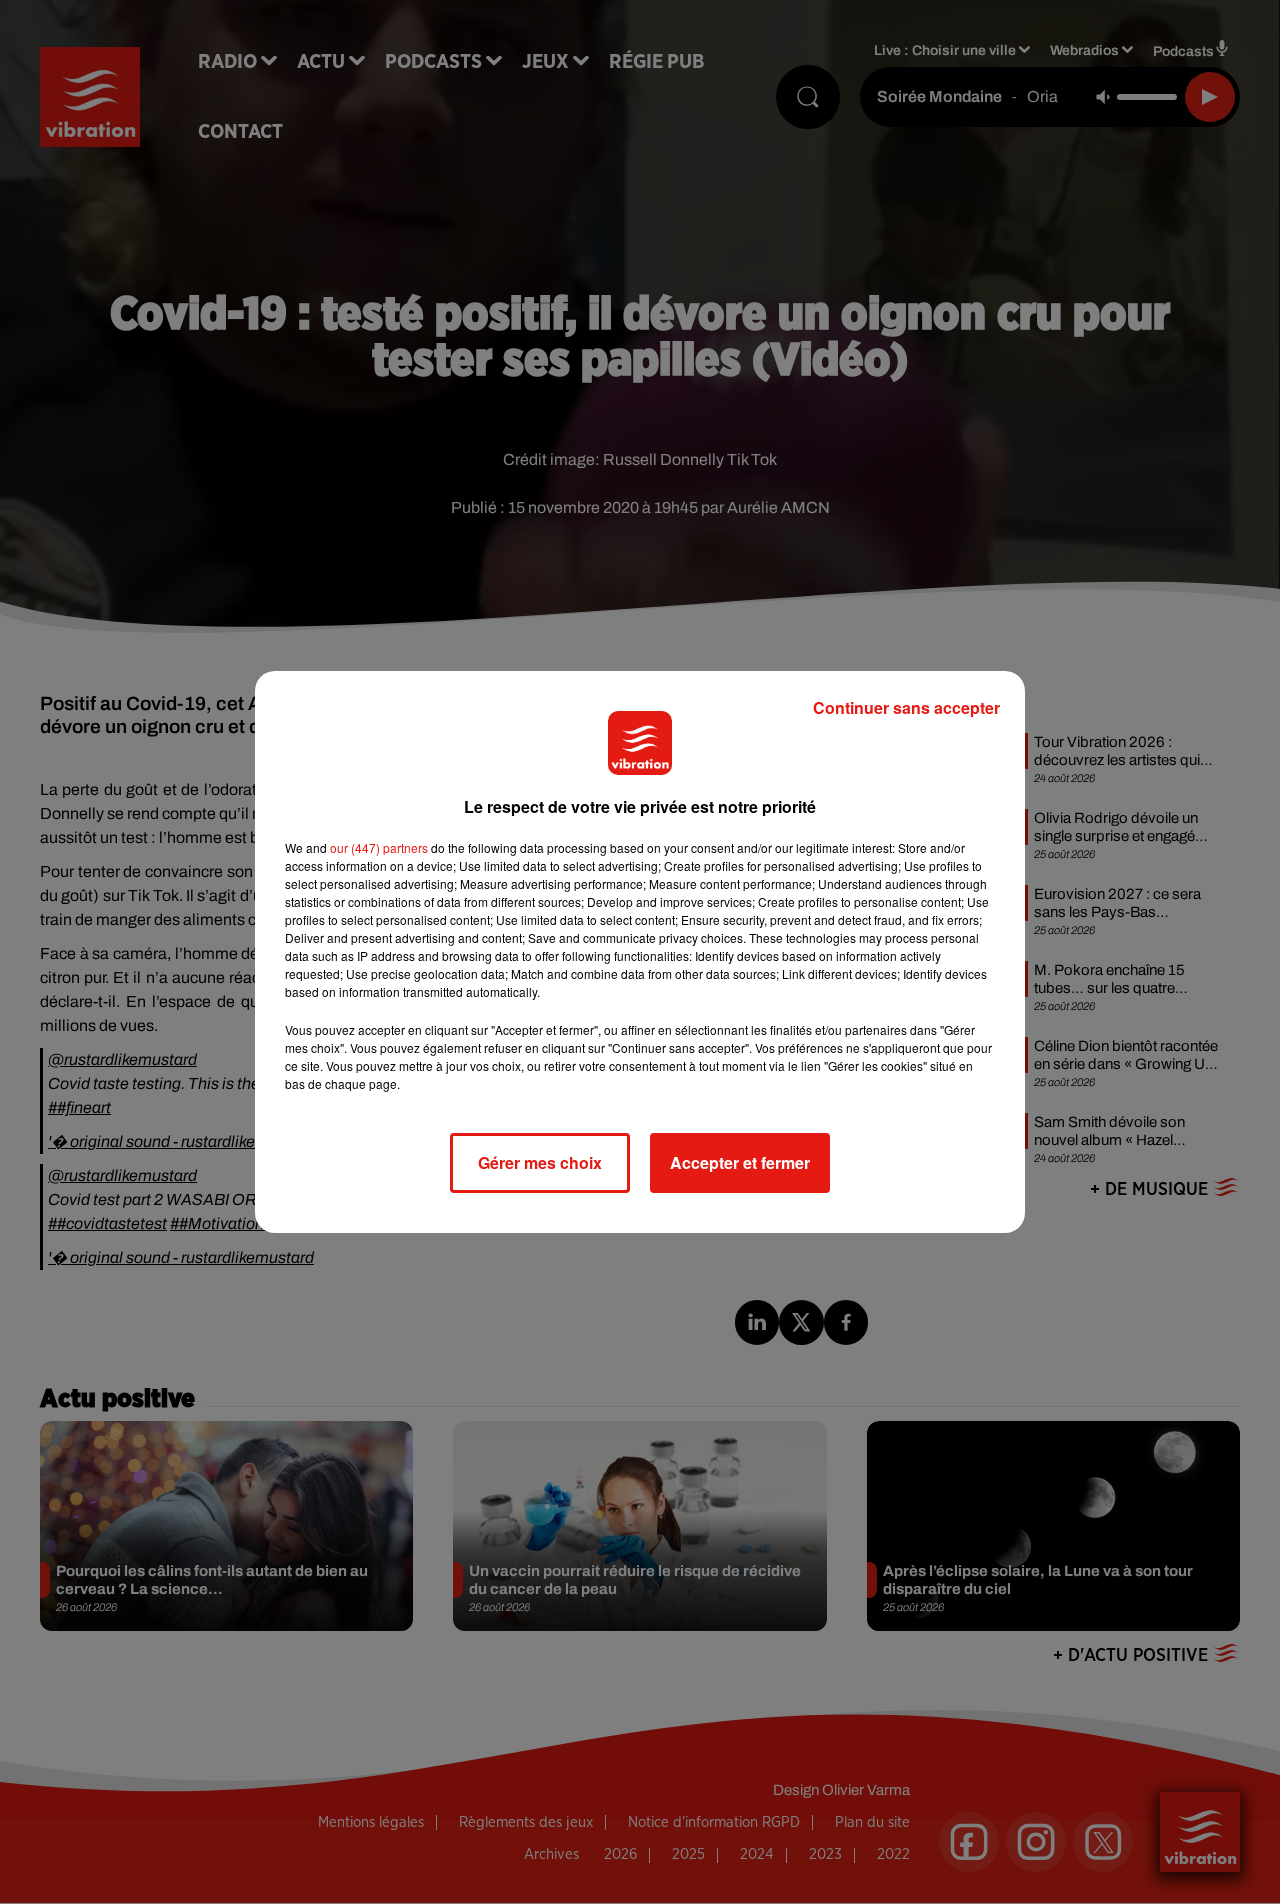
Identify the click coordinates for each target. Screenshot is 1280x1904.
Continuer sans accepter (906, 707)
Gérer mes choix (540, 1162)
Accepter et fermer (740, 1162)
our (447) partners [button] (379, 847)
